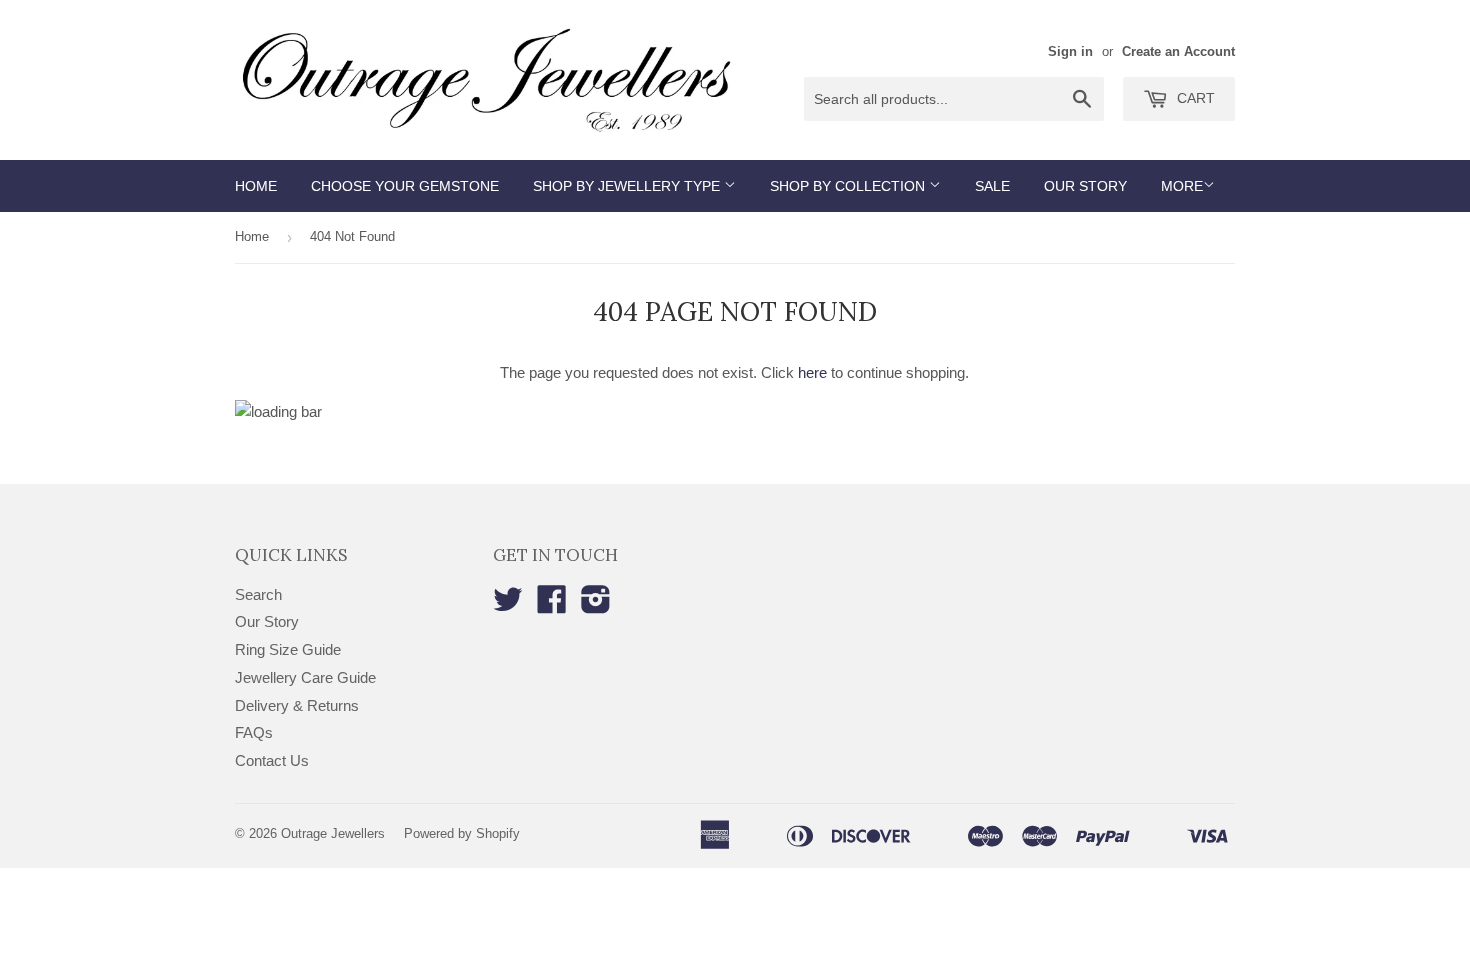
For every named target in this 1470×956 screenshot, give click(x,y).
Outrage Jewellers (333, 833)
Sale (992, 186)
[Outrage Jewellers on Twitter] (508, 605)
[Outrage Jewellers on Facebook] (552, 605)
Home (256, 186)
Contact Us (272, 760)
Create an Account (1178, 51)
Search (258, 594)
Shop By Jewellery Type (628, 186)
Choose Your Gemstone (405, 186)
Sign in (1070, 51)
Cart (1194, 98)
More (1182, 186)
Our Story (1085, 186)
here (812, 372)
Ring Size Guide (288, 649)
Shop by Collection (849, 186)
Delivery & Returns (297, 705)
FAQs (254, 732)
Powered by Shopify (462, 833)
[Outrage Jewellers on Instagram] (596, 605)
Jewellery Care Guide (305, 677)
